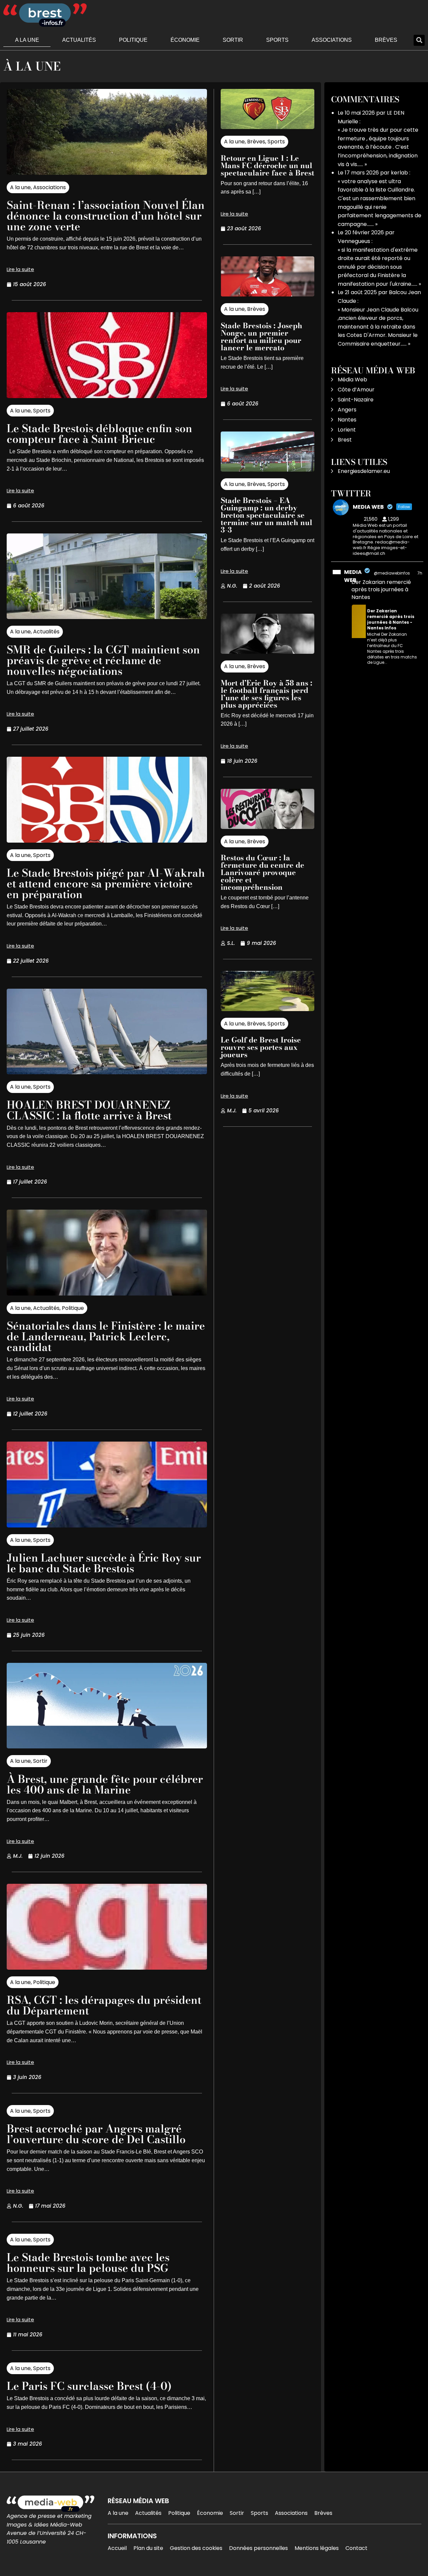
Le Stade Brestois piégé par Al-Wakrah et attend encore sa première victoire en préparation (106, 884)
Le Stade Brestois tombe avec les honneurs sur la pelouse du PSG (88, 2263)
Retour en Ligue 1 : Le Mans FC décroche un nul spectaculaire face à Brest (267, 165)
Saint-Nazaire (356, 400)
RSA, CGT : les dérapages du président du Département (104, 2005)
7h (420, 573)
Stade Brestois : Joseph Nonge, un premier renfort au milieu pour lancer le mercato (261, 337)
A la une (27, 40)
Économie (185, 40)
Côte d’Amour (356, 390)
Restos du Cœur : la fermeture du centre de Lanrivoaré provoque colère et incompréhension (262, 872)
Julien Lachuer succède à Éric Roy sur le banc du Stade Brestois (104, 1563)
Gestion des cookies (196, 2548)
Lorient (347, 430)
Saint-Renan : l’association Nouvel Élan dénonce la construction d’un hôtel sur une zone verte (106, 216)
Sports (277, 40)
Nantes (347, 420)
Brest (345, 440)
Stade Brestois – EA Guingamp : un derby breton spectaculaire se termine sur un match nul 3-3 (266, 515)
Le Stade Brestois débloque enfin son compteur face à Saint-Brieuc (99, 434)
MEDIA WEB (353, 576)
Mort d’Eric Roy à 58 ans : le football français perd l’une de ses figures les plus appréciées (266, 694)
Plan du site (148, 2548)
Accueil (117, 2548)
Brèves (386, 40)
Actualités (79, 40)
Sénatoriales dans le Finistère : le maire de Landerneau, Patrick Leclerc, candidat (106, 1336)
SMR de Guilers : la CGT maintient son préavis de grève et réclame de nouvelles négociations (103, 660)
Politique (133, 40)
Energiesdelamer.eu (364, 471)
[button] (419, 40)
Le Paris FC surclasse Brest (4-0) (89, 2386)
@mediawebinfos (392, 573)
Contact (356, 2548)
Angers (347, 410)
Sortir (233, 40)
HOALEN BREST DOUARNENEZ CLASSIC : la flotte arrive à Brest (89, 1110)
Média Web (352, 380)
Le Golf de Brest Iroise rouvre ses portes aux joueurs (261, 1047)
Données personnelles (258, 2548)
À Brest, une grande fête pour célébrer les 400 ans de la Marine (105, 1784)
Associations (332, 40)
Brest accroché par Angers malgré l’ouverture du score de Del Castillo (96, 2134)
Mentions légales (317, 2548)
